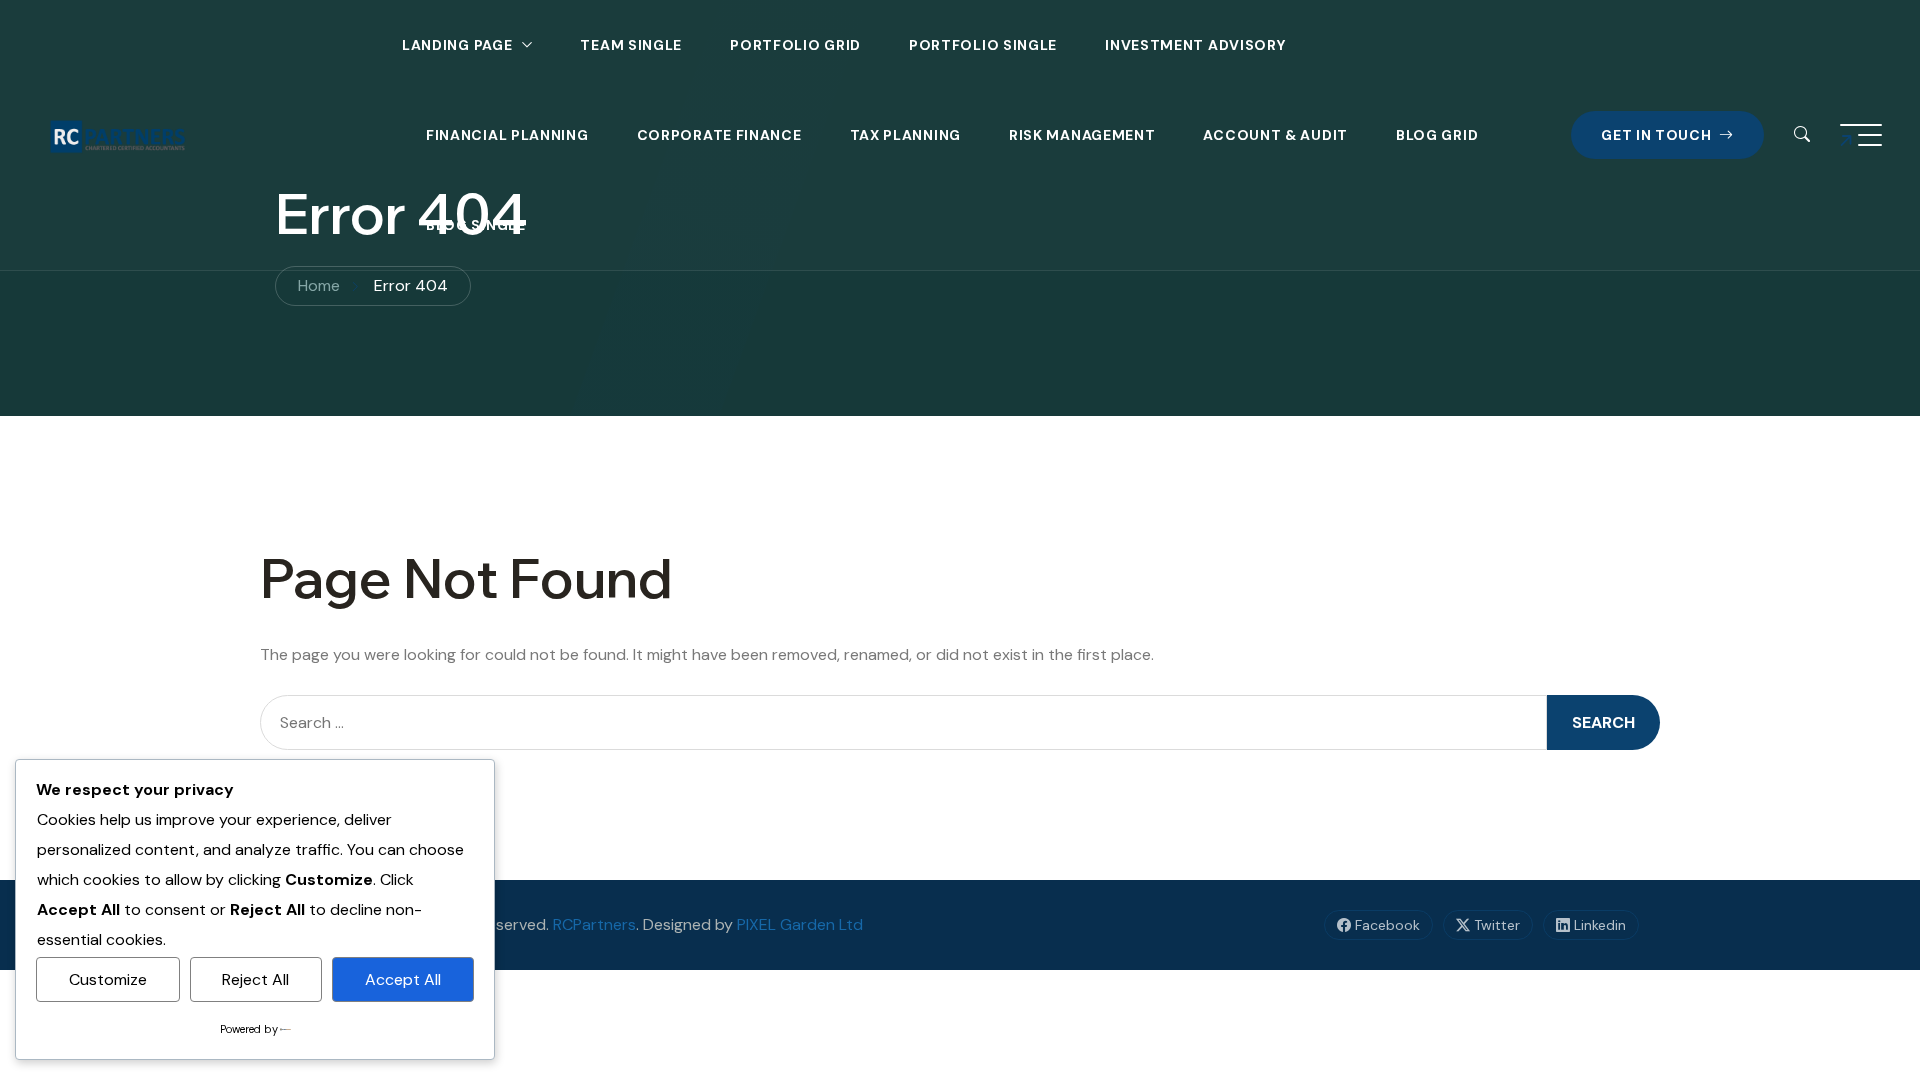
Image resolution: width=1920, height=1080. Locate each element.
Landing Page (457, 45)
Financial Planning (507, 135)
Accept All (403, 979)
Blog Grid (1437, 135)
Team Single (631, 45)
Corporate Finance (719, 135)
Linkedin (1598, 925)
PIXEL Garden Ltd (800, 924)
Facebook (1385, 925)
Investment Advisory (1195, 45)
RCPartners (594, 924)
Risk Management (1082, 135)
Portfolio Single (983, 45)
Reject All (255, 979)
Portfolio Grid (795, 45)
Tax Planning (905, 135)
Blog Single (476, 225)
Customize (108, 979)
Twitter (1495, 925)
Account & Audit (1275, 135)
